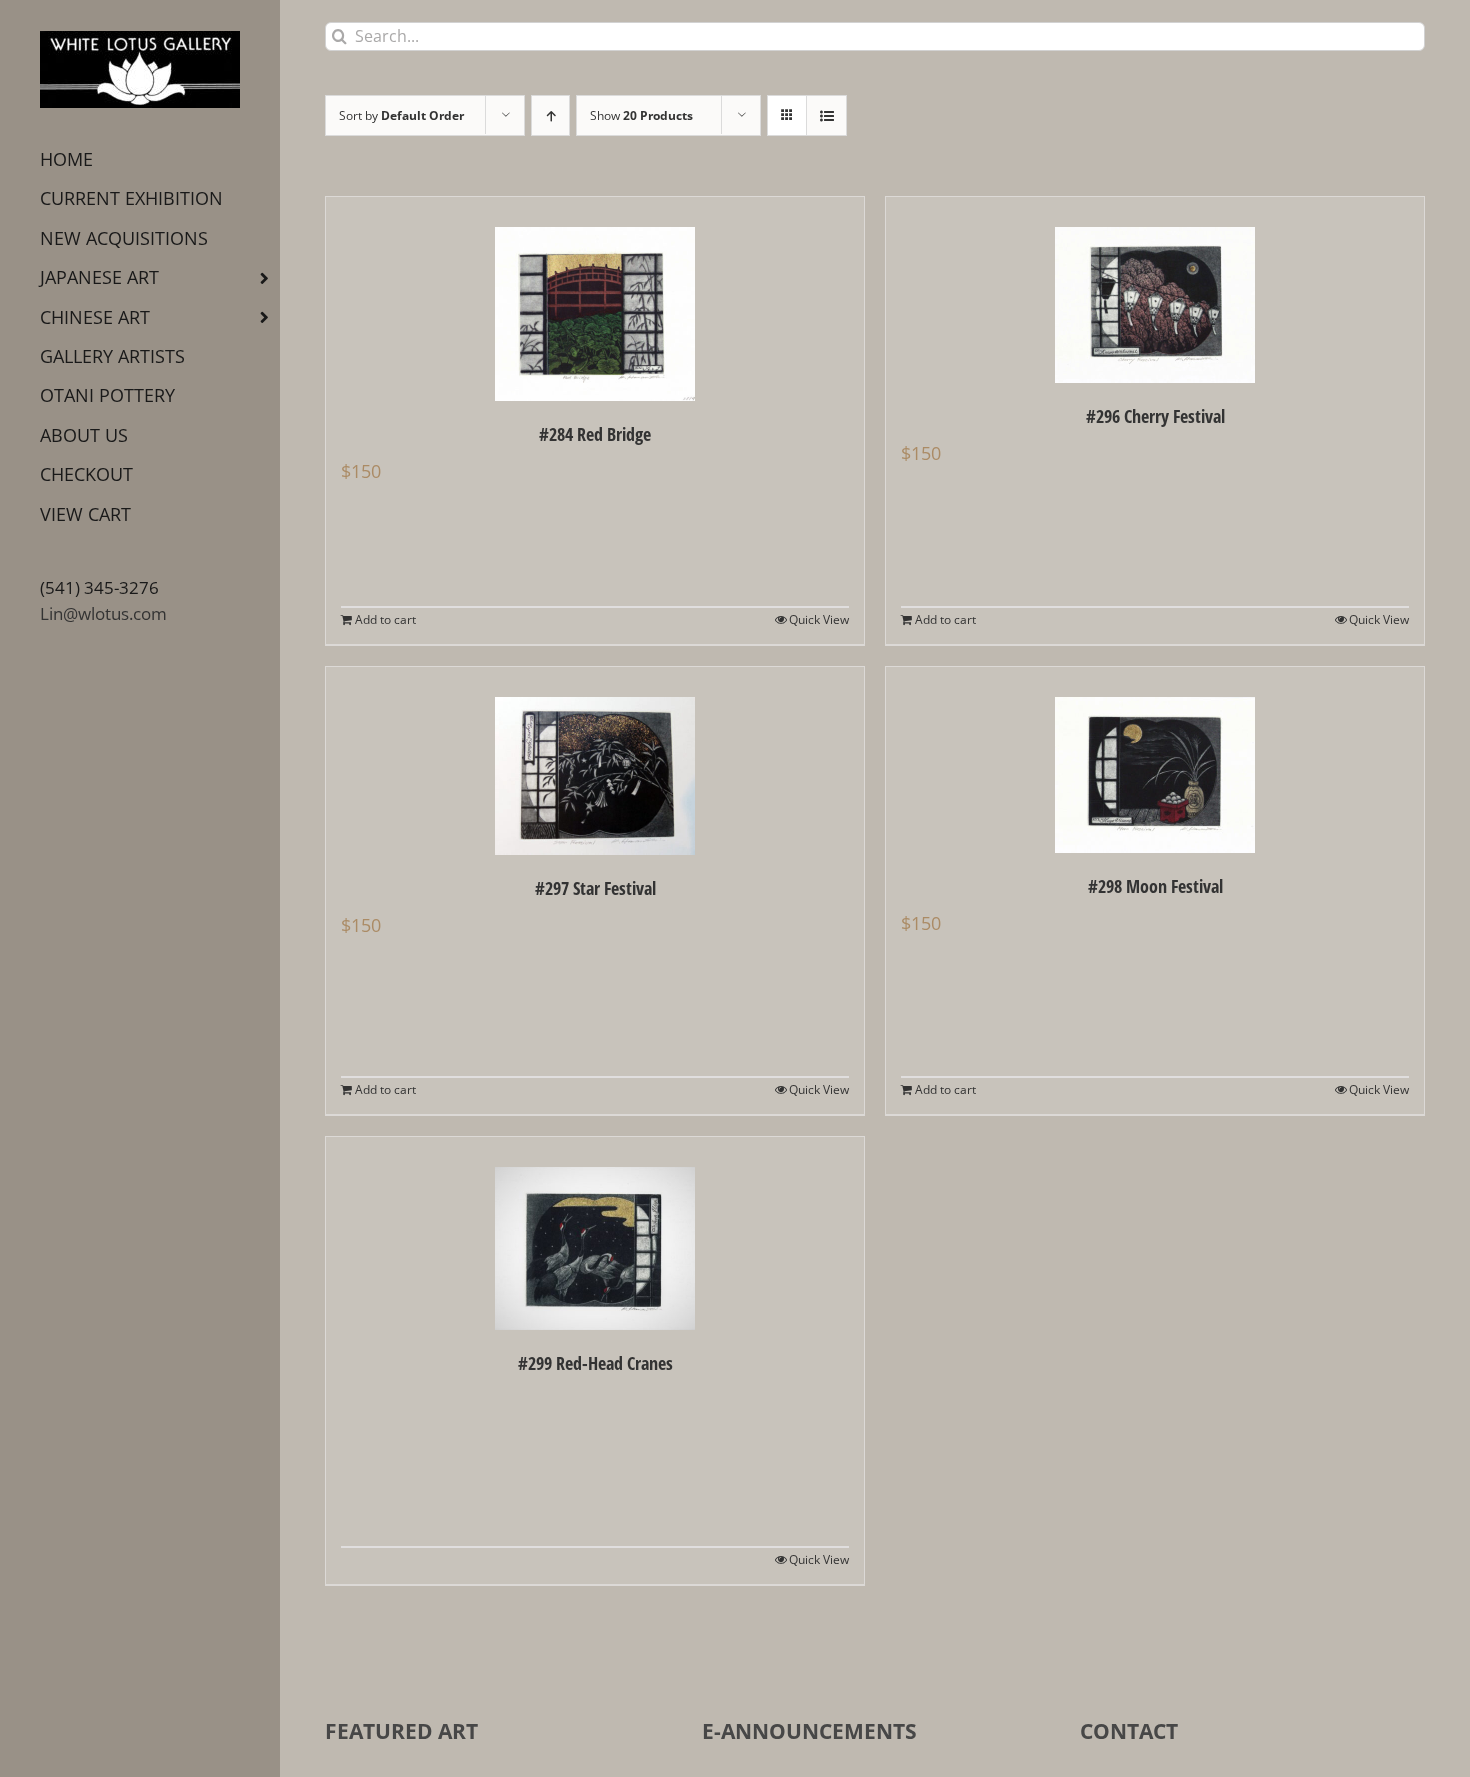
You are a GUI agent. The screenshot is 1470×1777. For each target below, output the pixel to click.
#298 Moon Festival (1155, 886)
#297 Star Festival (595, 888)
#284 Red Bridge (595, 434)
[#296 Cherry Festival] (1155, 290)
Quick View (819, 619)
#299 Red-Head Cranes (595, 1363)
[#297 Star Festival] (595, 761)
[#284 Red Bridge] (595, 299)
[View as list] (826, 115)
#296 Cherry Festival (1155, 416)
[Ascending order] (550, 115)
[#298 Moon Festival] (1155, 760)
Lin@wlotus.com (103, 613)
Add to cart (385, 619)
